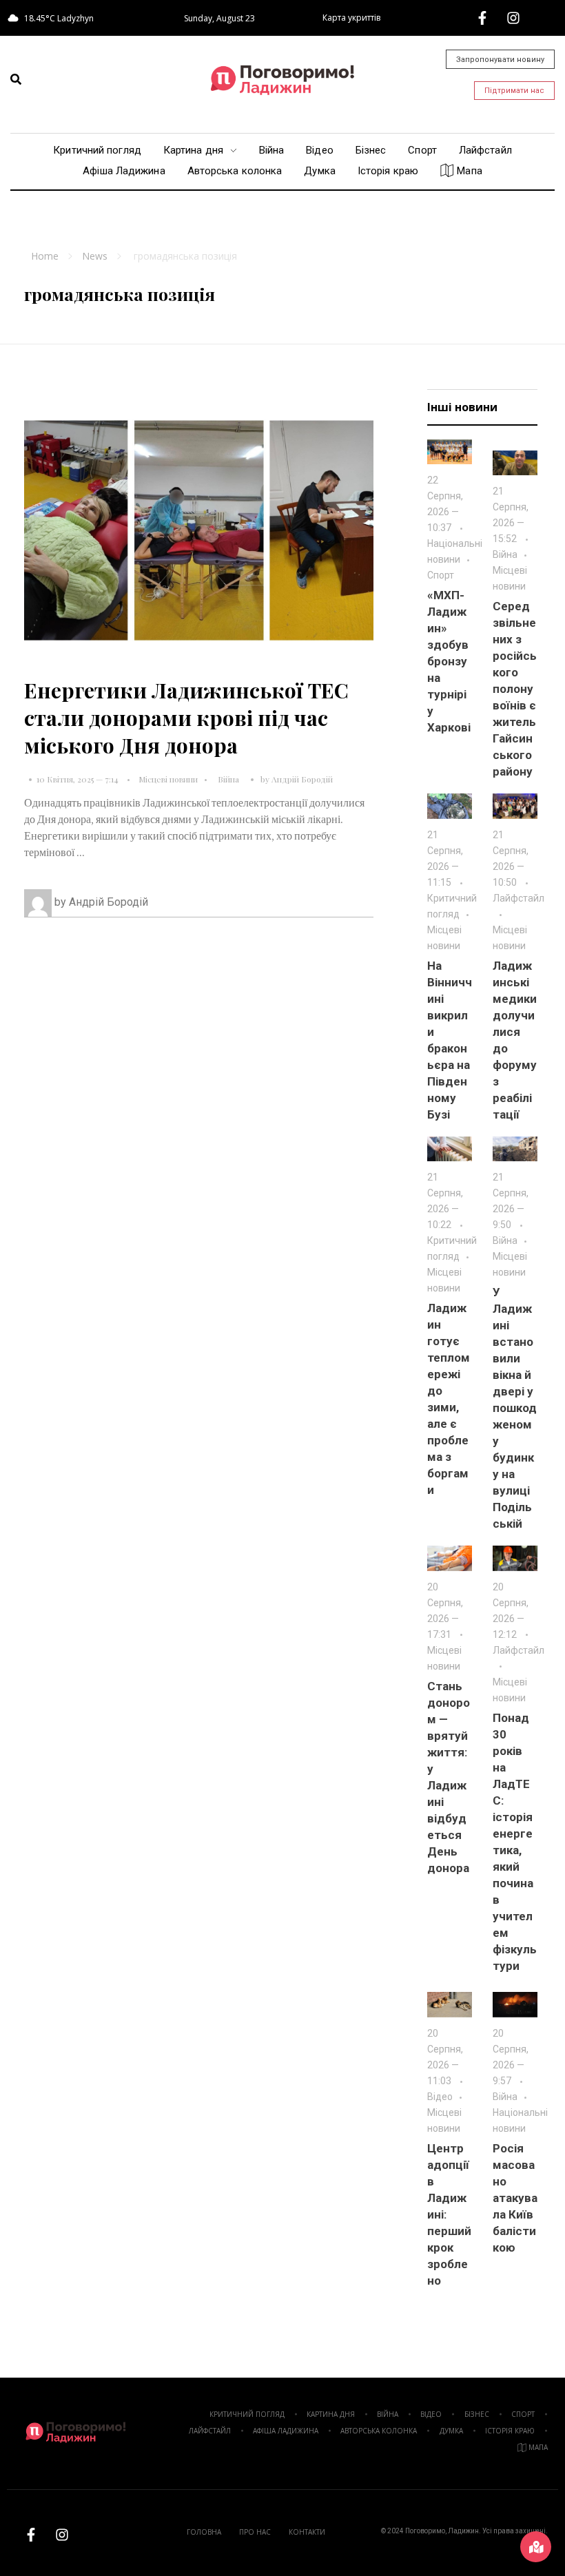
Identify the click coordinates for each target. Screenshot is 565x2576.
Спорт (441, 575)
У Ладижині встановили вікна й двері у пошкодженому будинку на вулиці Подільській (515, 1408)
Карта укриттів (351, 18)
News (95, 256)
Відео (440, 2097)
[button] (16, 79)
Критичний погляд (452, 906)
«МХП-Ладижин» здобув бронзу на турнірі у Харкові (449, 661)
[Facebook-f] (482, 18)
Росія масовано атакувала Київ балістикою (515, 2198)
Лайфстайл (518, 898)
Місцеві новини (168, 779)
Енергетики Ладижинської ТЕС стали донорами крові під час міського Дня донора (186, 718)
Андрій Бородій (302, 779)
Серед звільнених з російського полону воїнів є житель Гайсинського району (515, 689)
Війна (228, 779)
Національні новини (455, 551)
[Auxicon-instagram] (513, 18)
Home (45, 256)
